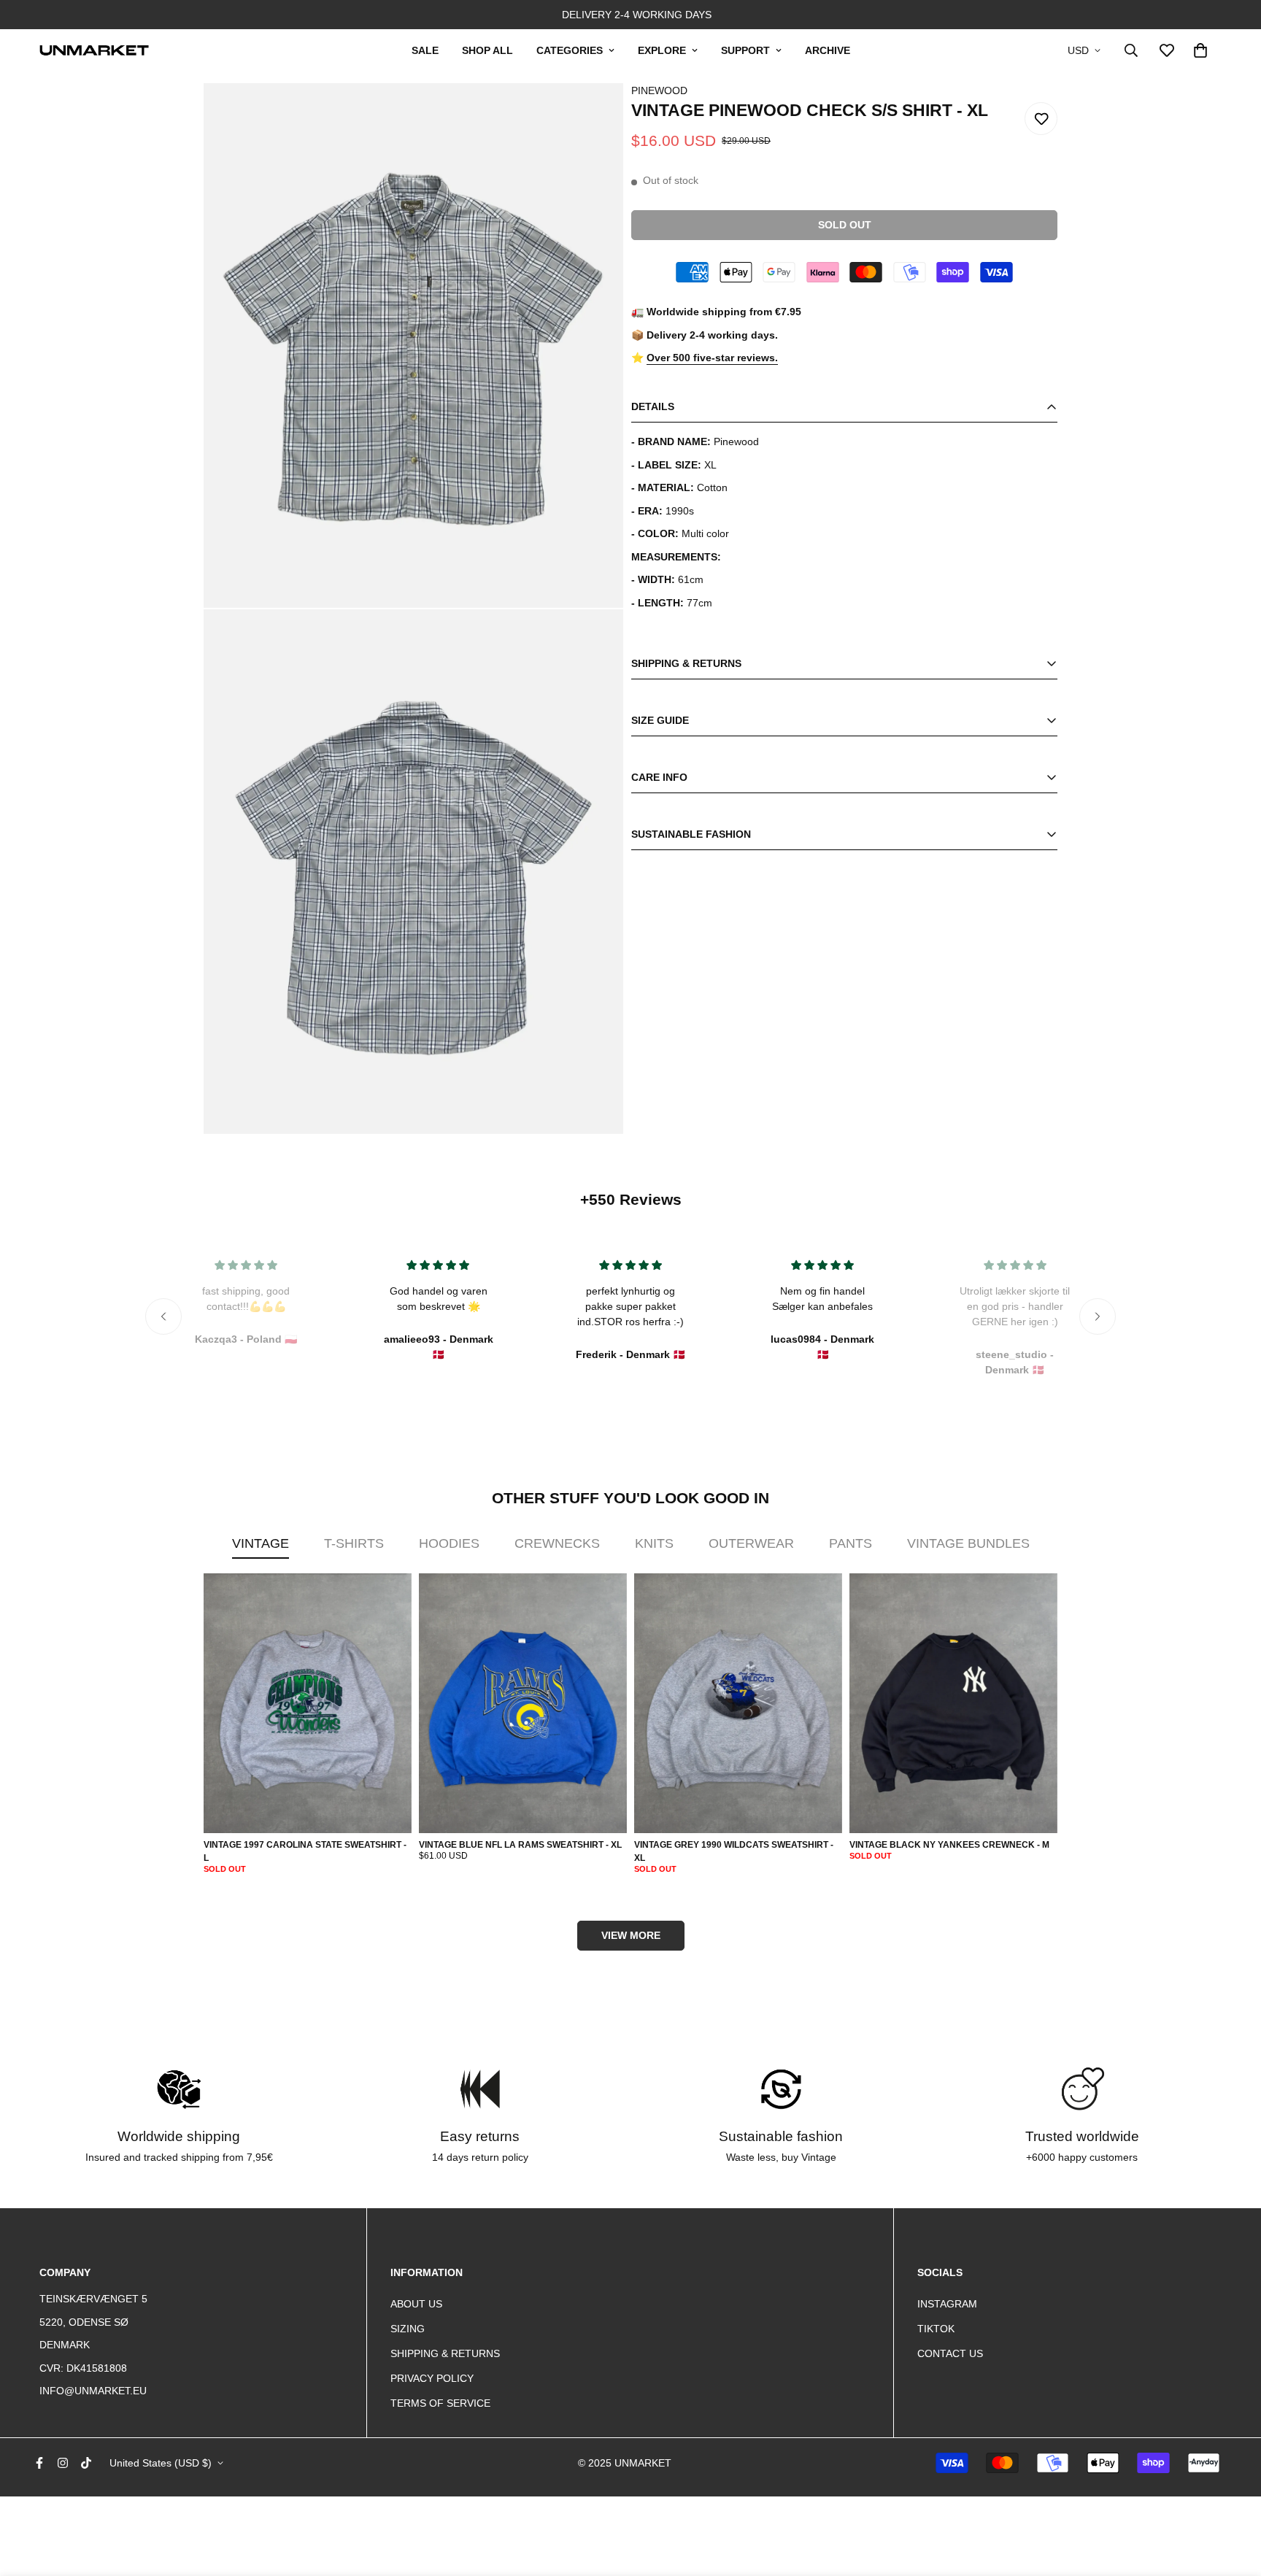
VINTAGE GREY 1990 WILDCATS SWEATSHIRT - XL (734, 1851)
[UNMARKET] (94, 50)
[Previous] (163, 1316)
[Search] (1131, 50)
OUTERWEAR (751, 1543)
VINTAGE (261, 1543)
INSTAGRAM (947, 2304)
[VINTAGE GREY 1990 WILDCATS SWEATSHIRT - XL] (738, 1704)
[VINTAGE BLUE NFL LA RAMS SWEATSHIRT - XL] (523, 1704)
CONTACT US (950, 2353)
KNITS (654, 1543)
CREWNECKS (557, 1543)
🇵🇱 (246, 1339)
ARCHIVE (828, 50)
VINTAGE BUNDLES (968, 1543)
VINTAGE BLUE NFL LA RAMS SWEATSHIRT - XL (520, 1845)
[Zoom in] (593, 114)
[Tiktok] (86, 2463)
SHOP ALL (487, 50)
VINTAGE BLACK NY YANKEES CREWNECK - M (949, 1845)
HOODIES (449, 1543)
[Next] (1098, 1316)
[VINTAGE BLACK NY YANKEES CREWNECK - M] (953, 1704)
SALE (425, 50)
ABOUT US (416, 2304)
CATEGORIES (570, 50)
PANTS (851, 1543)
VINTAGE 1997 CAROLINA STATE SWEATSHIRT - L (305, 1851)
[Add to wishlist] (1041, 119)
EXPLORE (662, 50)
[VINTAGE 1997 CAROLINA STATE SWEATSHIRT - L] (308, 1704)
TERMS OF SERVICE (440, 2403)
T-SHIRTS (354, 1543)
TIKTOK (936, 2329)
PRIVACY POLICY (432, 2378)
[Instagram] (63, 2463)
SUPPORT (745, 50)
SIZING (408, 2329)
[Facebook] (39, 2463)
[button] (1200, 50)
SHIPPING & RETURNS (445, 2353)
